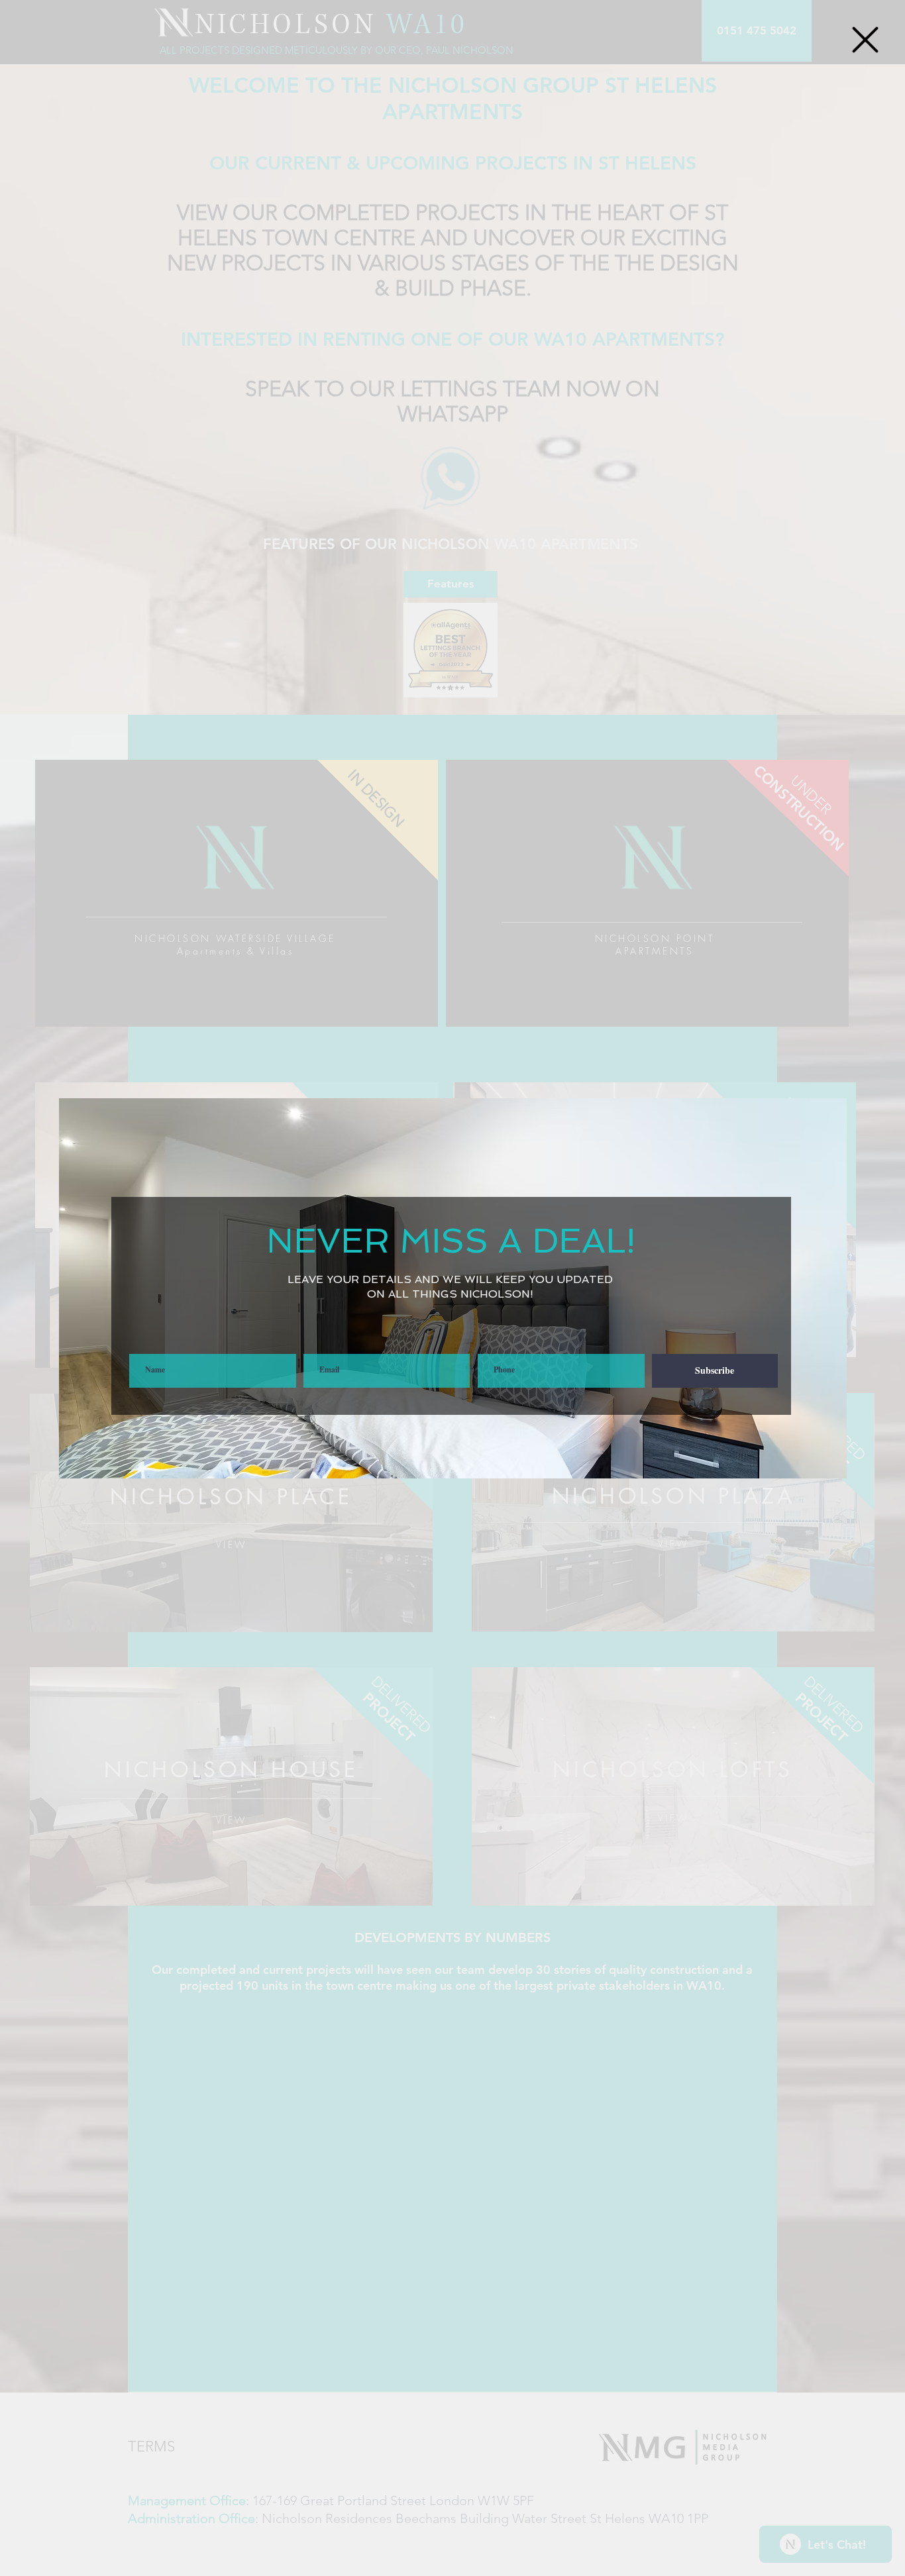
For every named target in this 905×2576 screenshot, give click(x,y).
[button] (865, 40)
